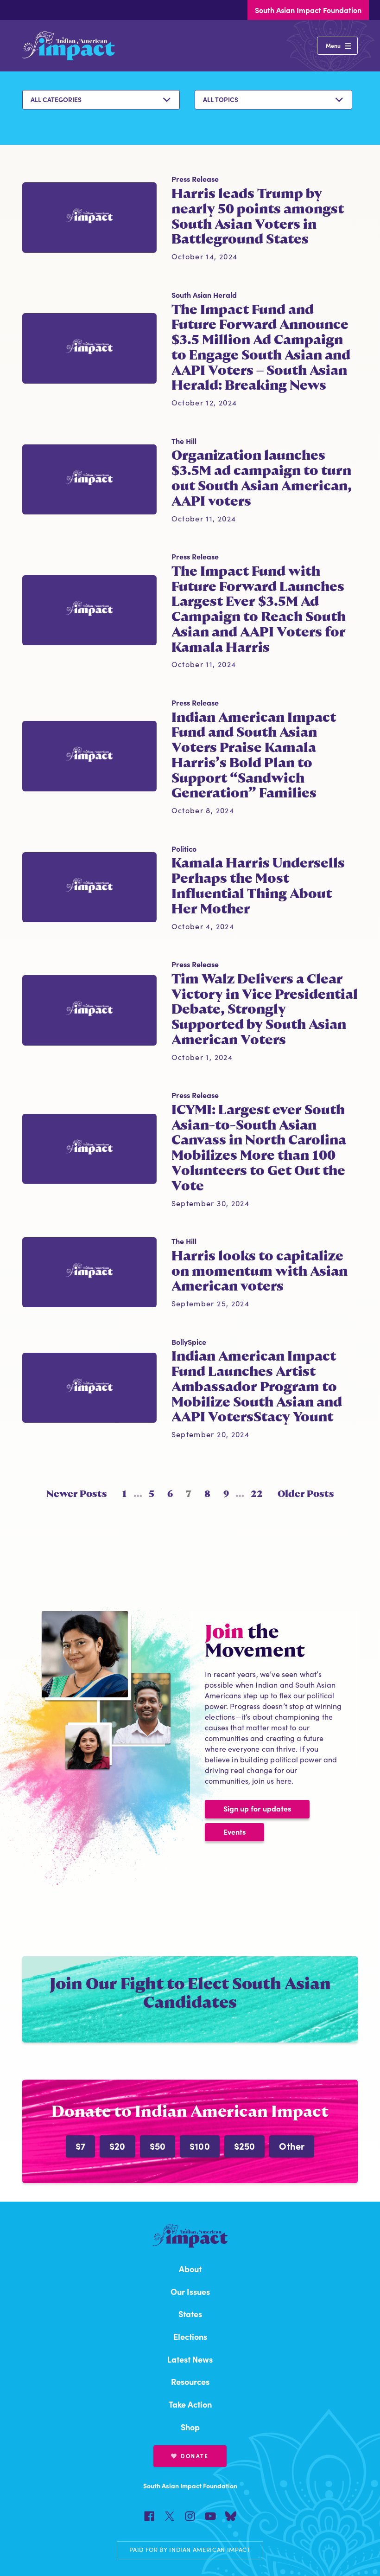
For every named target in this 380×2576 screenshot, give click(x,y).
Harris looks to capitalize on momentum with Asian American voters (260, 1271)
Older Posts (306, 1494)
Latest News (190, 2359)
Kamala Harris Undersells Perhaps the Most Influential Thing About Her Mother (258, 886)
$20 (117, 2146)
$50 (158, 2146)
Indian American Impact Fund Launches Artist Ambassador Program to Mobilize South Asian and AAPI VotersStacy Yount (257, 1386)
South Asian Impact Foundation (308, 10)
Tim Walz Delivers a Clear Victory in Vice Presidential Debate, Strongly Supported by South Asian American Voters (265, 1009)
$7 (80, 2146)
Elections (190, 2336)
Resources (190, 2381)
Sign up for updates (257, 1808)
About (190, 2269)
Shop (190, 2427)
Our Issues (190, 2291)
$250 (245, 2146)
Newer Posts (77, 1494)
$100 (200, 2146)
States (190, 2314)
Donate (195, 2456)
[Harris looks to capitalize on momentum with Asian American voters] (89, 1272)
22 (257, 1494)
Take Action (190, 2404)
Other (292, 2146)
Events (234, 1831)
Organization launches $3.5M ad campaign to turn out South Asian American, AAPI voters (262, 478)
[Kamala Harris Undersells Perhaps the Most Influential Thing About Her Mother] (89, 887)
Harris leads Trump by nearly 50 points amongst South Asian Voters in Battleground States (258, 216)
